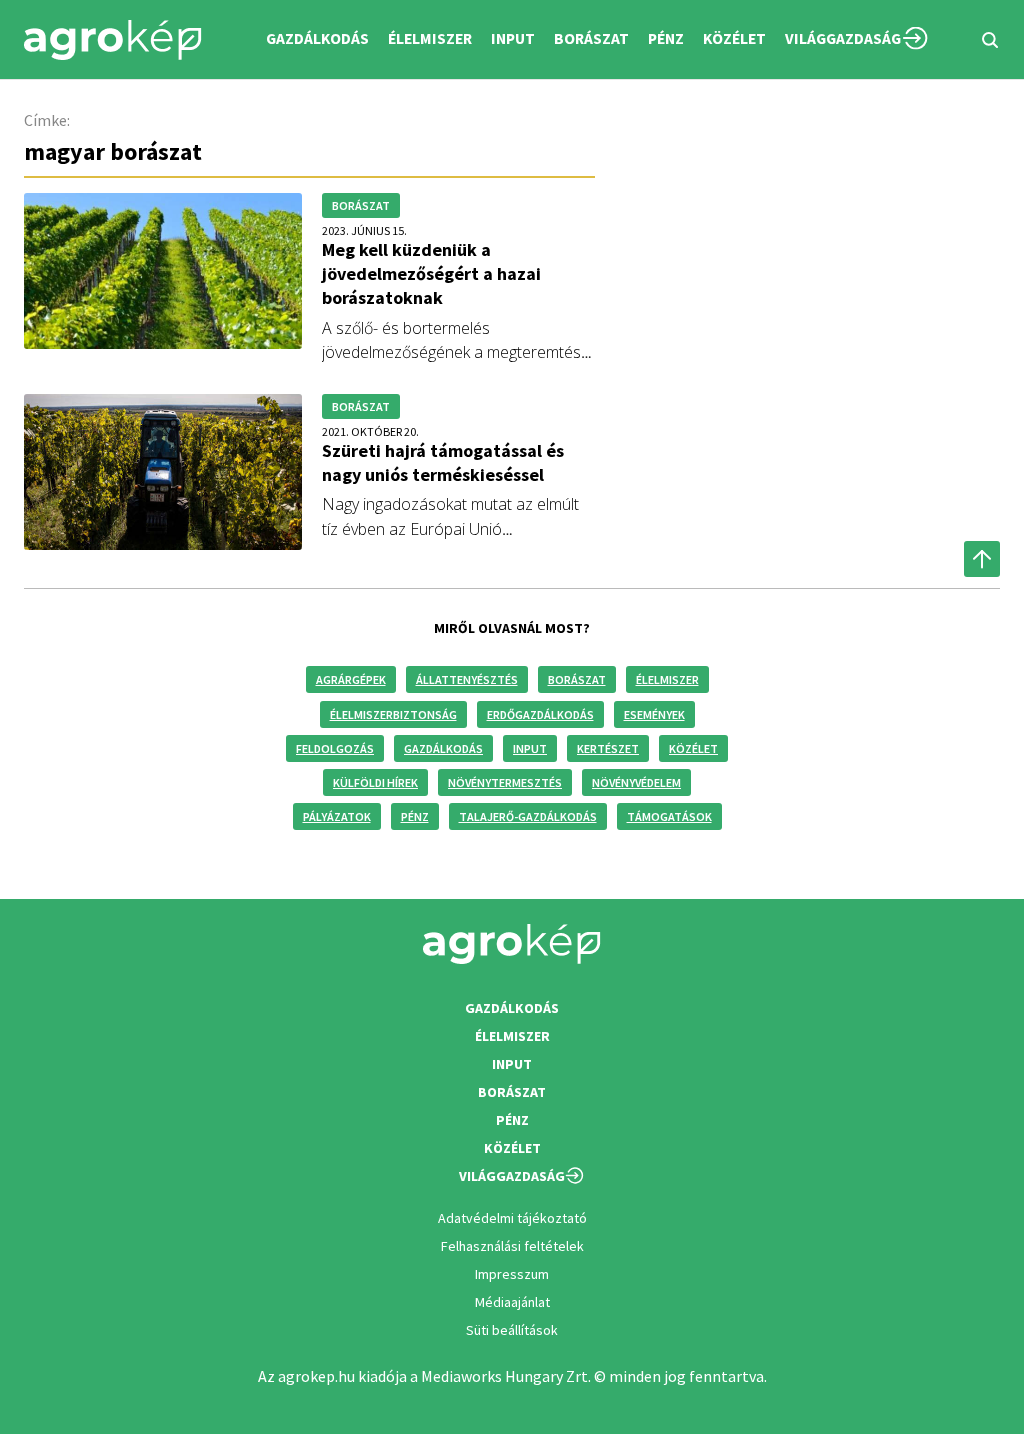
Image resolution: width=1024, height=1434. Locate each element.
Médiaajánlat (512, 1302)
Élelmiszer (667, 679)
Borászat (591, 38)
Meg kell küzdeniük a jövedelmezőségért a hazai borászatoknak (431, 273)
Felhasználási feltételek (512, 1246)
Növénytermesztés (505, 782)
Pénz (415, 816)
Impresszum (512, 1274)
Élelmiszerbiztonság (393, 714)
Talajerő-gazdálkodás (528, 816)
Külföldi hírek (375, 782)
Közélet (693, 748)
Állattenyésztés (467, 679)
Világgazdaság (843, 38)
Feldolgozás (335, 748)
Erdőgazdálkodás (540, 714)
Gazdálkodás (443, 748)
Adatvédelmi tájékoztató (512, 1218)
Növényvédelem (636, 782)
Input (530, 748)
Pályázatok (337, 816)
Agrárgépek (351, 679)
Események (654, 714)
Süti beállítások (512, 1330)
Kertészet (608, 748)
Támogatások (669, 816)
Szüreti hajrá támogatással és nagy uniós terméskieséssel (443, 462)
